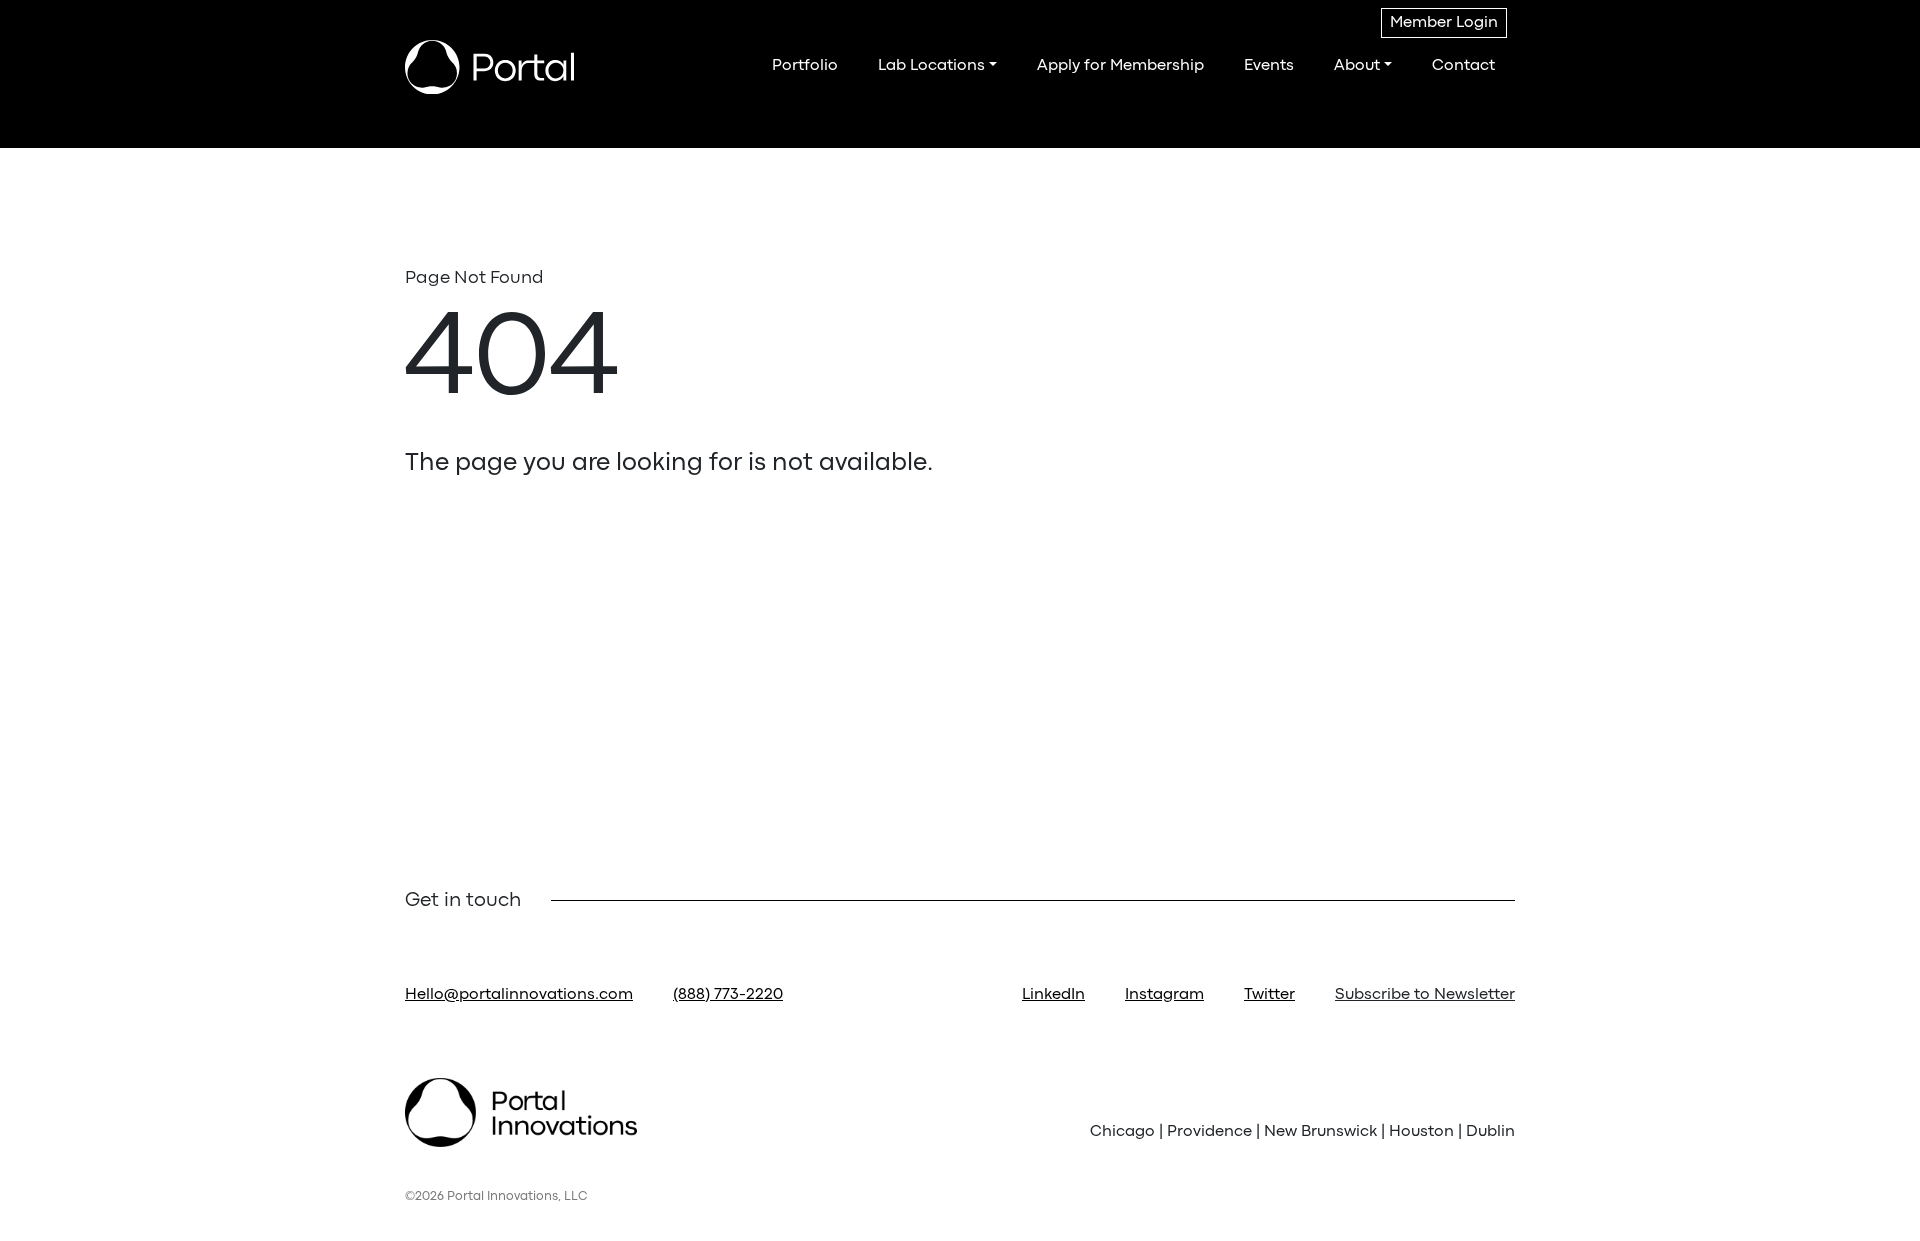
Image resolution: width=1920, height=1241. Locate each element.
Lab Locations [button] (931, 66)
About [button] (1357, 66)
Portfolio (805, 66)
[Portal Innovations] (489, 66)
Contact (1463, 66)
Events (1269, 66)
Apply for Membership (1120, 66)
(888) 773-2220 (728, 995)
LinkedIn (1053, 995)
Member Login (1444, 23)
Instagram (1164, 995)
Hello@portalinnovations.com (519, 995)
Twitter (1269, 995)
